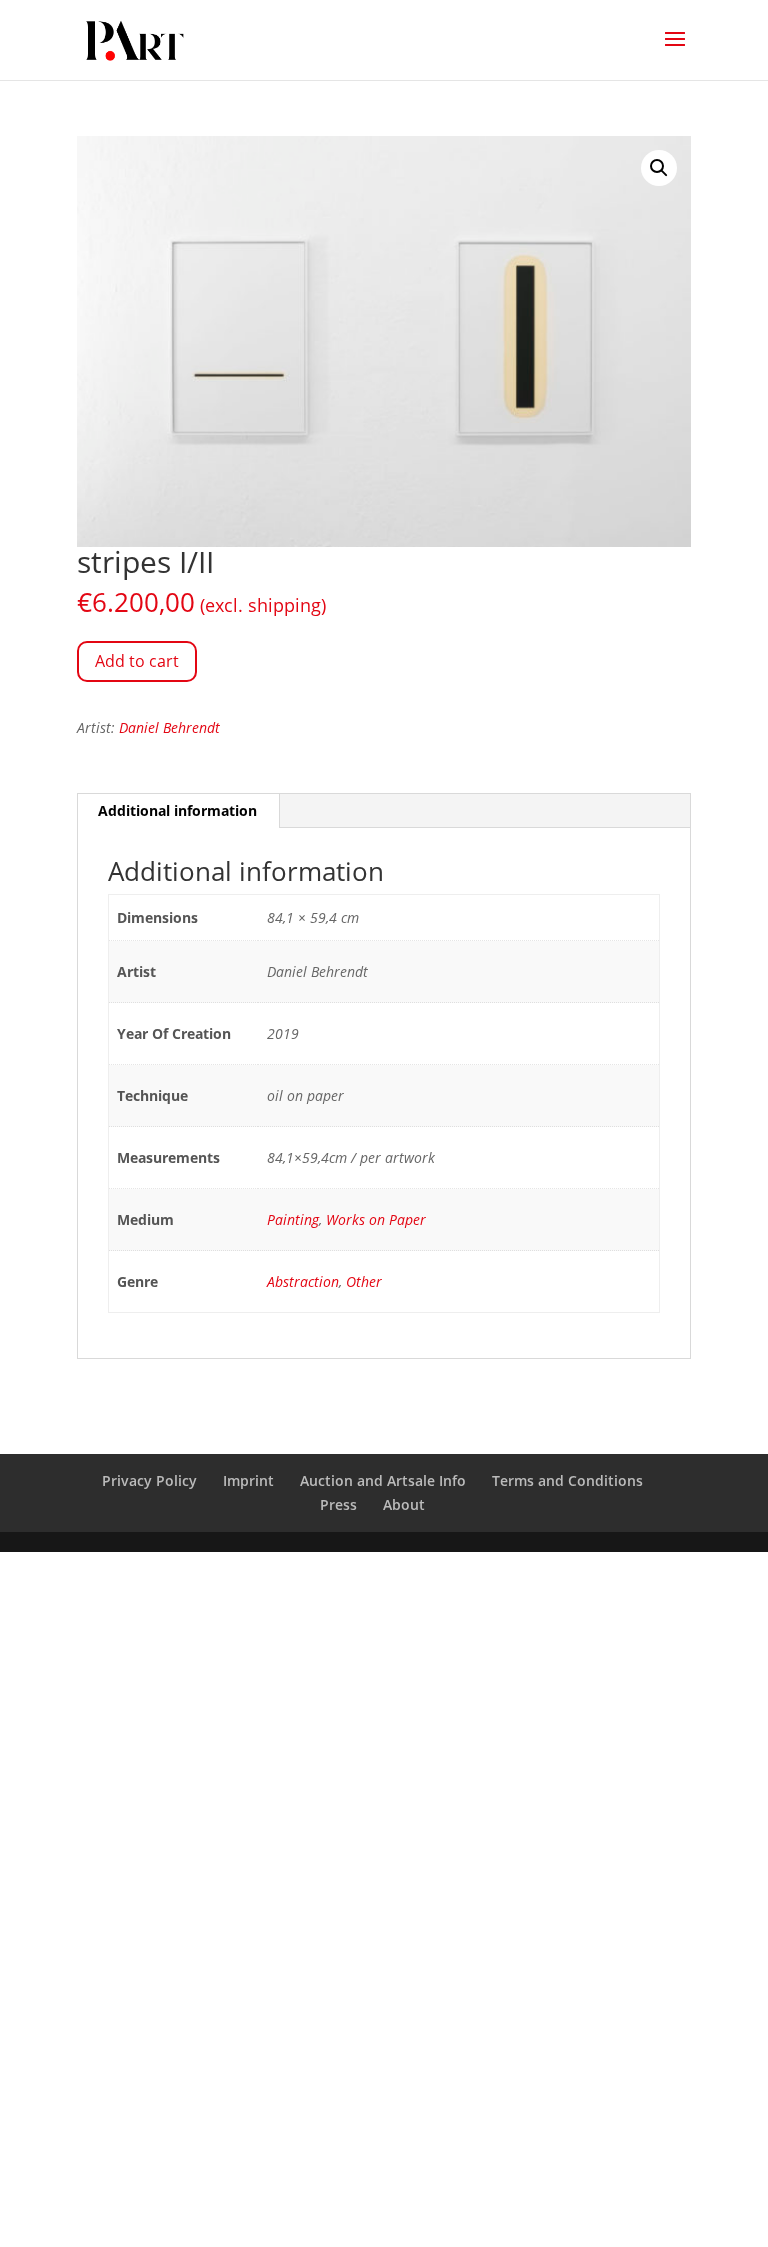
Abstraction (303, 1281)
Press (338, 1504)
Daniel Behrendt (169, 727)
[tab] (178, 811)
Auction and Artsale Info (383, 1480)
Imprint (248, 1480)
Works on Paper (376, 1219)
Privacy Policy (149, 1480)
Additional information (177, 810)
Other (364, 1281)
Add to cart (137, 661)
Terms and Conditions (567, 1480)
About (404, 1504)
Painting (293, 1219)
